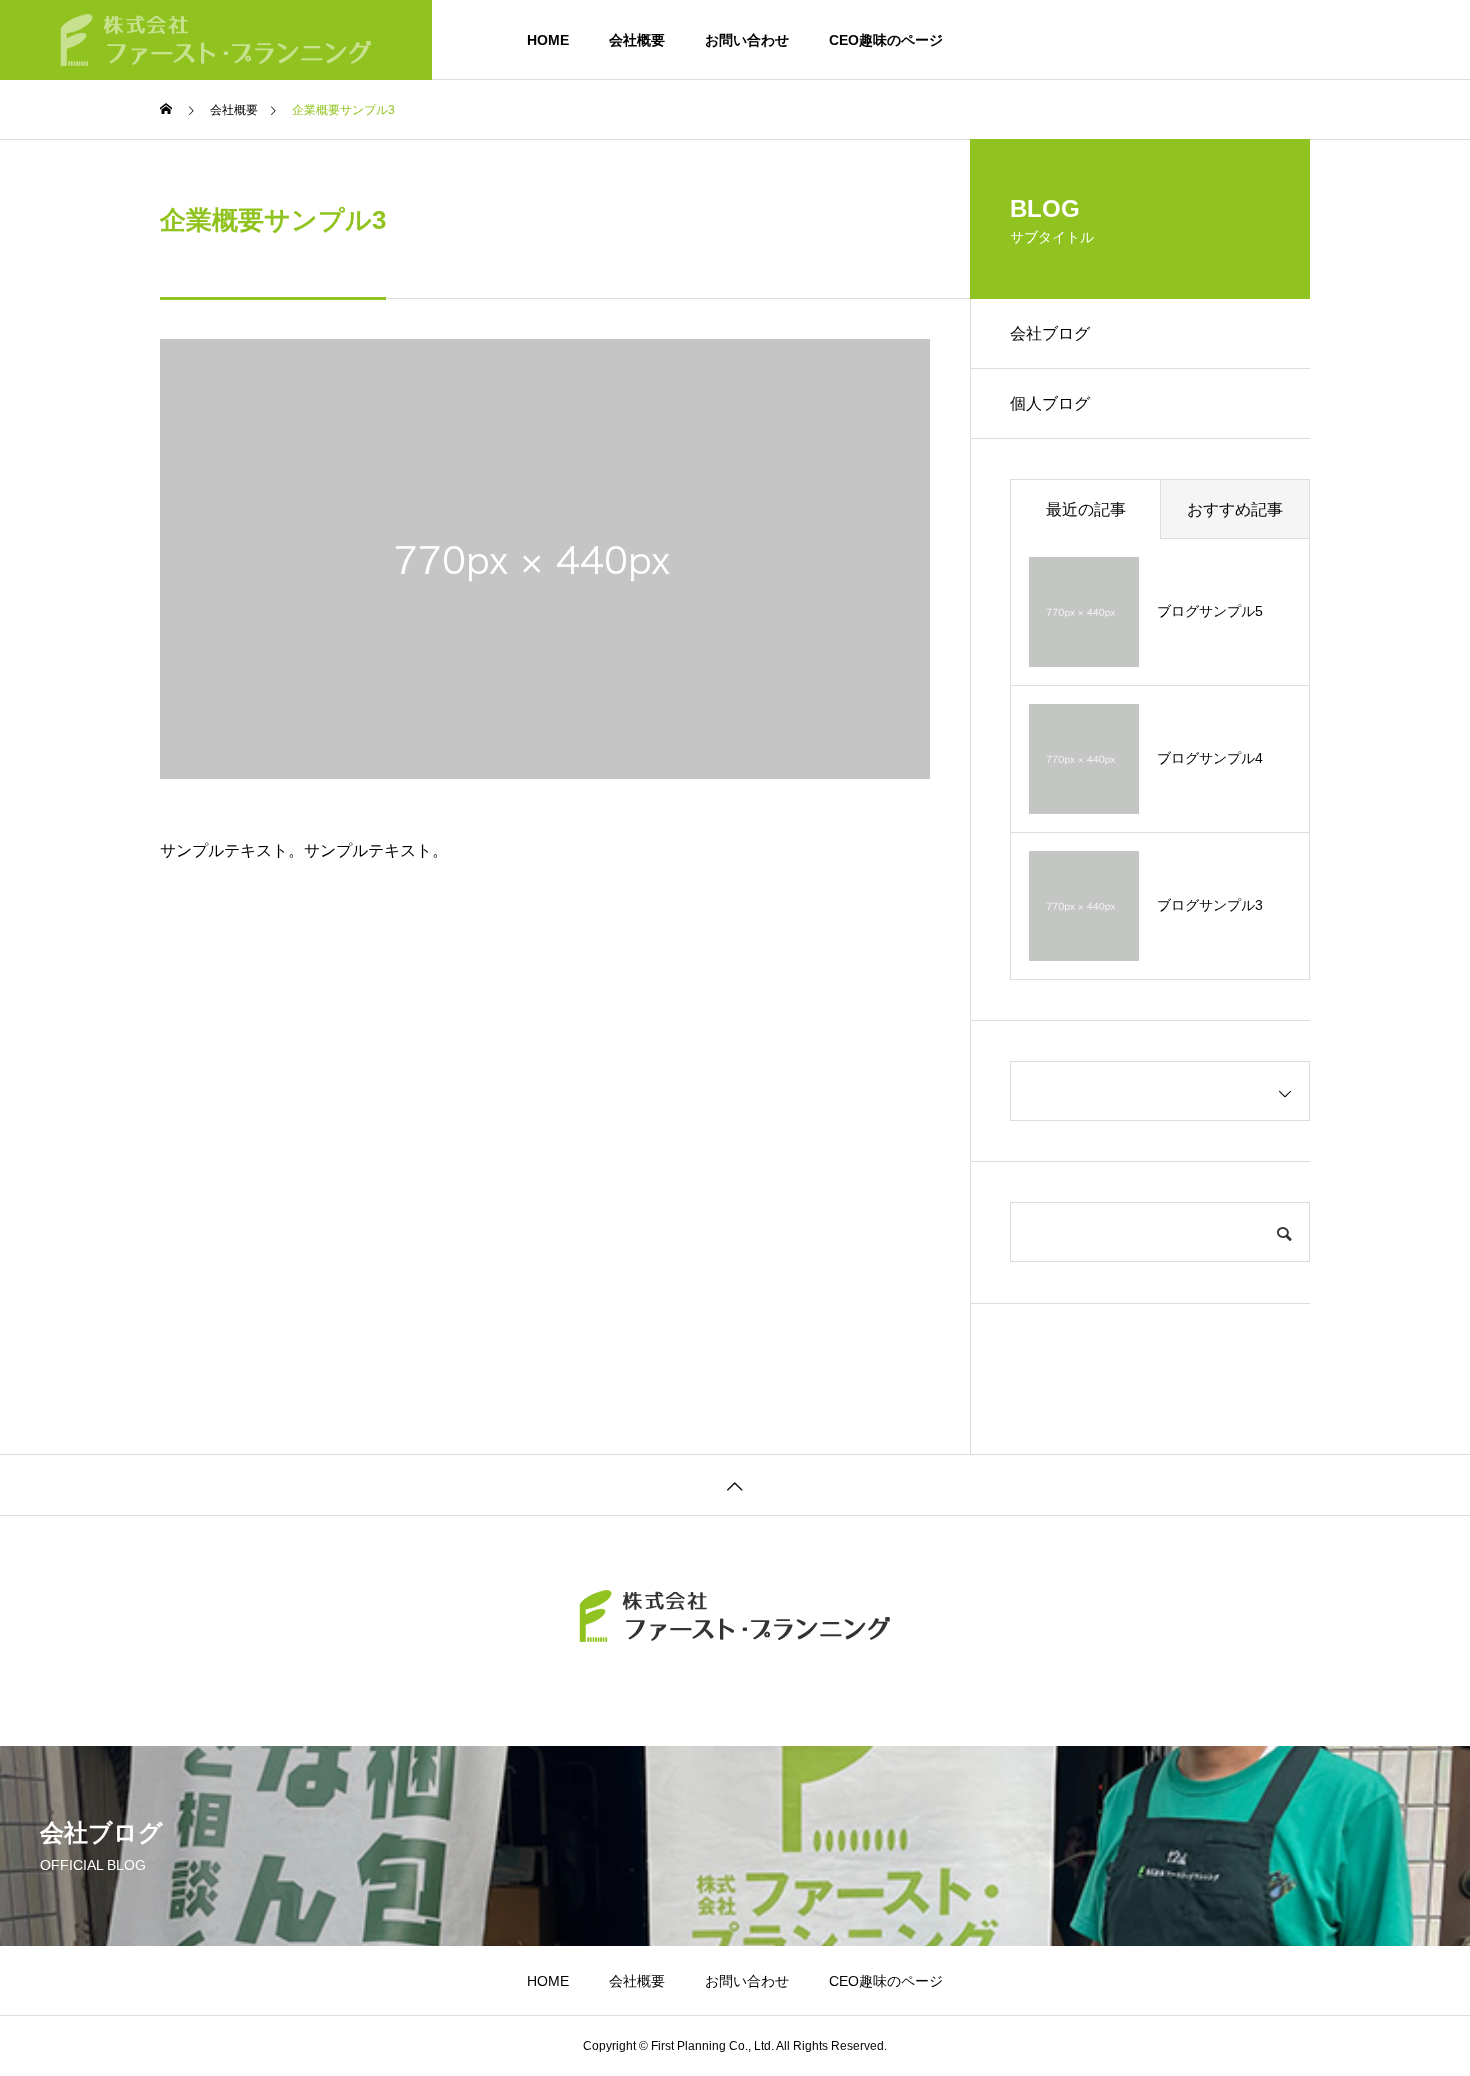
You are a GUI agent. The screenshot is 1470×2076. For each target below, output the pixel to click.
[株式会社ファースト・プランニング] (216, 40)
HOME (548, 40)
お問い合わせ (747, 40)
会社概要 (637, 40)
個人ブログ (1050, 403)
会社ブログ (1050, 333)
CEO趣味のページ (886, 40)
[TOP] (735, 1484)
